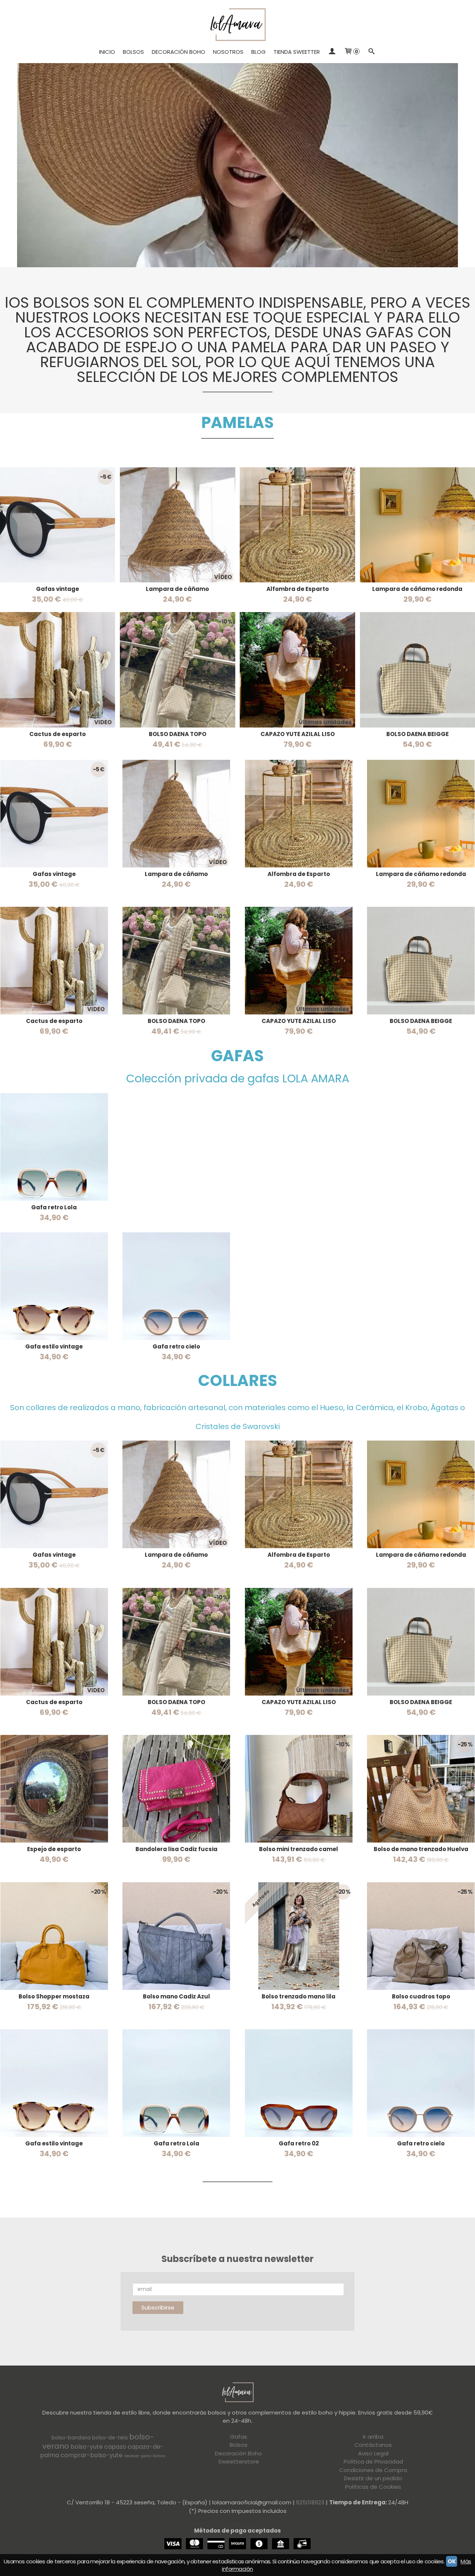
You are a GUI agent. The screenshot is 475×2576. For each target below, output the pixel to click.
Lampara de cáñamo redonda (417, 589)
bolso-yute (87, 2447)
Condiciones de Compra (373, 2470)
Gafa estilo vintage (54, 1346)
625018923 (310, 2502)
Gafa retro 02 (299, 2143)
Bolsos (133, 52)
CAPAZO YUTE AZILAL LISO (298, 734)
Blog (258, 52)
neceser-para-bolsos (145, 2456)
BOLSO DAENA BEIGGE (417, 734)
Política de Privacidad (373, 2461)
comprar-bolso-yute (91, 2455)
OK (452, 2561)
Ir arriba (373, 2437)
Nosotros (228, 52)
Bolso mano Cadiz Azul (176, 1996)
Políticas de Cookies (373, 2487)
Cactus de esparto (58, 734)
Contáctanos (373, 2445)
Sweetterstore (239, 2461)
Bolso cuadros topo (421, 1996)
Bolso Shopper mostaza (54, 1996)
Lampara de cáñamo (177, 589)
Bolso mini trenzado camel (299, 1849)
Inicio (107, 52)
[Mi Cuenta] (332, 52)
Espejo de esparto (54, 1849)
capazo (115, 2447)
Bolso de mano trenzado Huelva (421, 1849)
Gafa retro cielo (176, 1346)
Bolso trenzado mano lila (299, 1996)
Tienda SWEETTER (297, 52)
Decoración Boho (178, 52)
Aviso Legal (373, 2453)
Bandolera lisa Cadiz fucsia (176, 1849)
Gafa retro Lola (54, 1207)
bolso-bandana (71, 2438)
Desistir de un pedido (373, 2478)
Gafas (239, 2437)
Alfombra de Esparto (298, 589)
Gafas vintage (58, 589)
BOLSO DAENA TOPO (178, 734)
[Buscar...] (372, 52)
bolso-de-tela (110, 2438)
